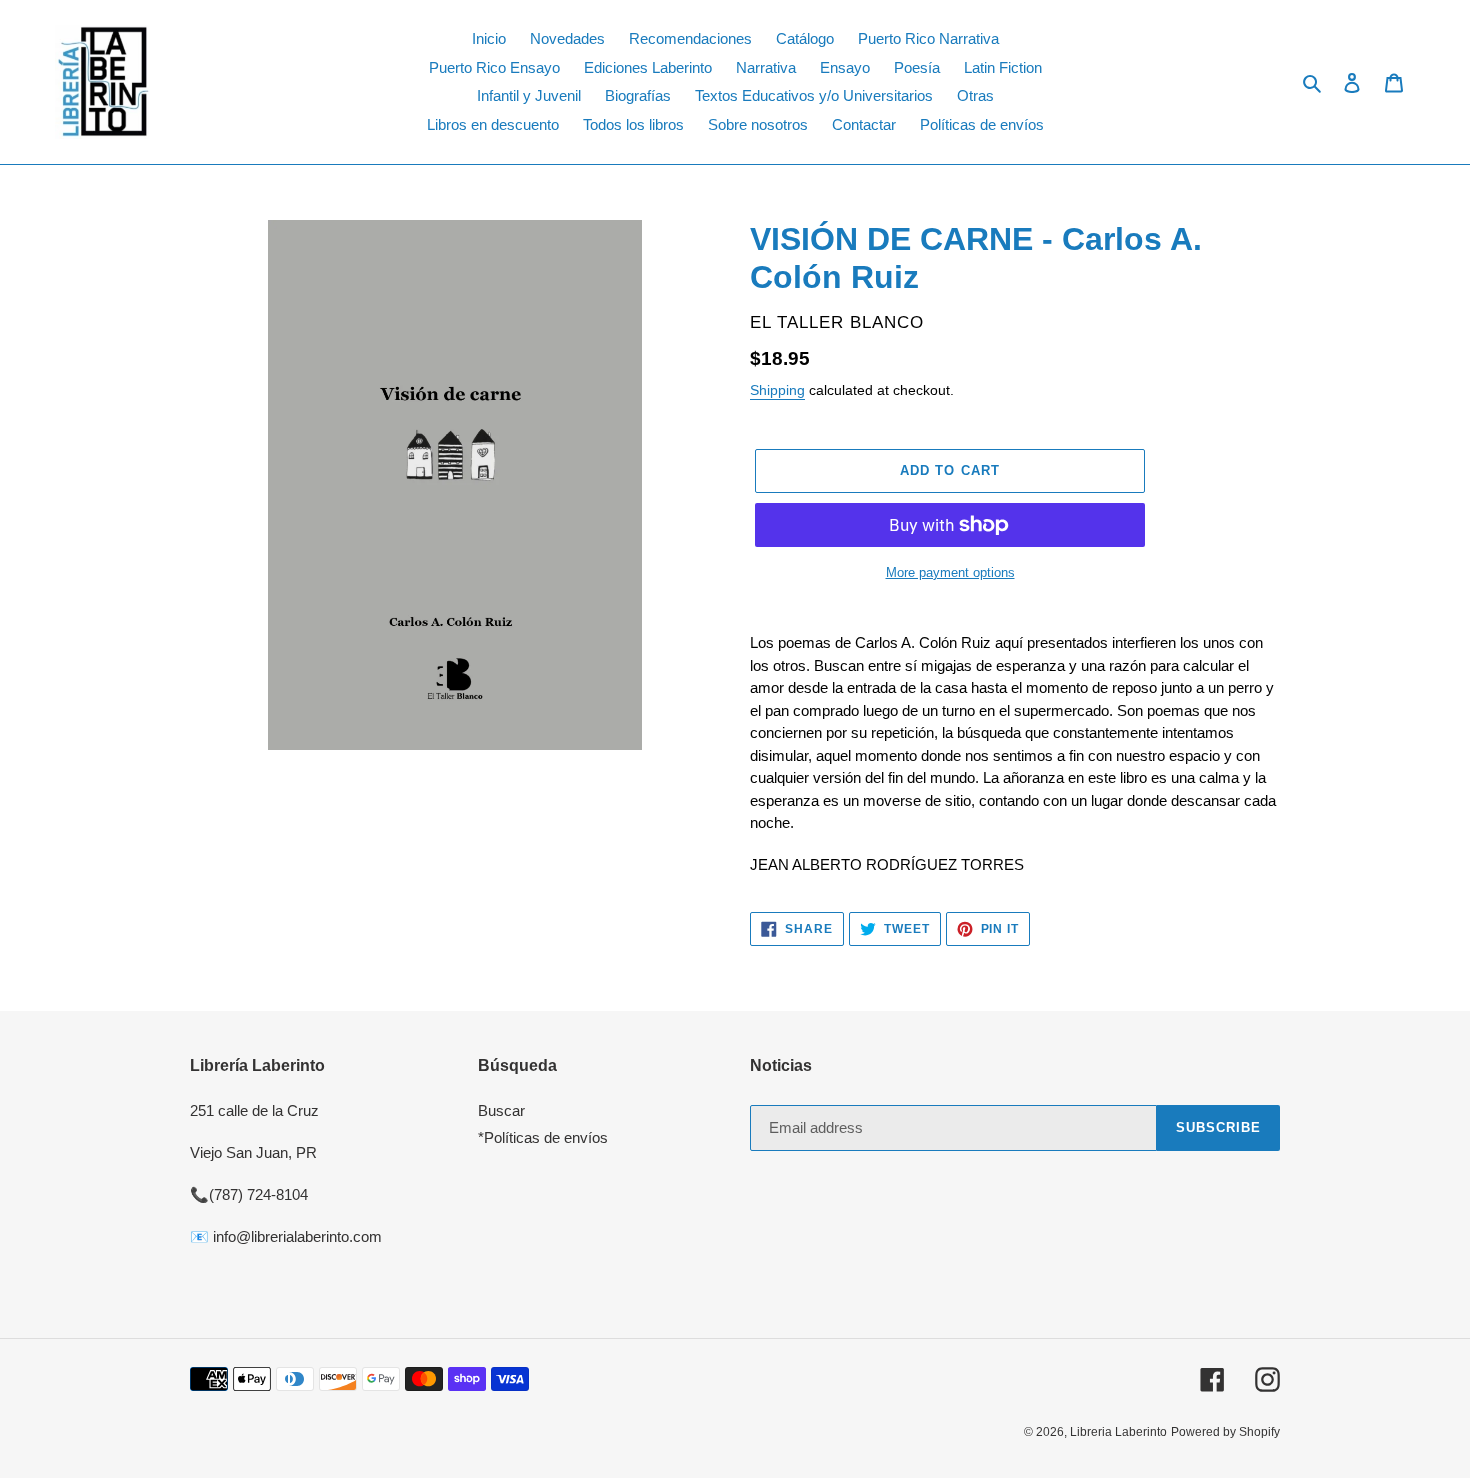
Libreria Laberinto (1118, 1432)
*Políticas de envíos (543, 1137)
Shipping (777, 390)
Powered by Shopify (1225, 1432)
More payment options (950, 572)
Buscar (501, 1110)
